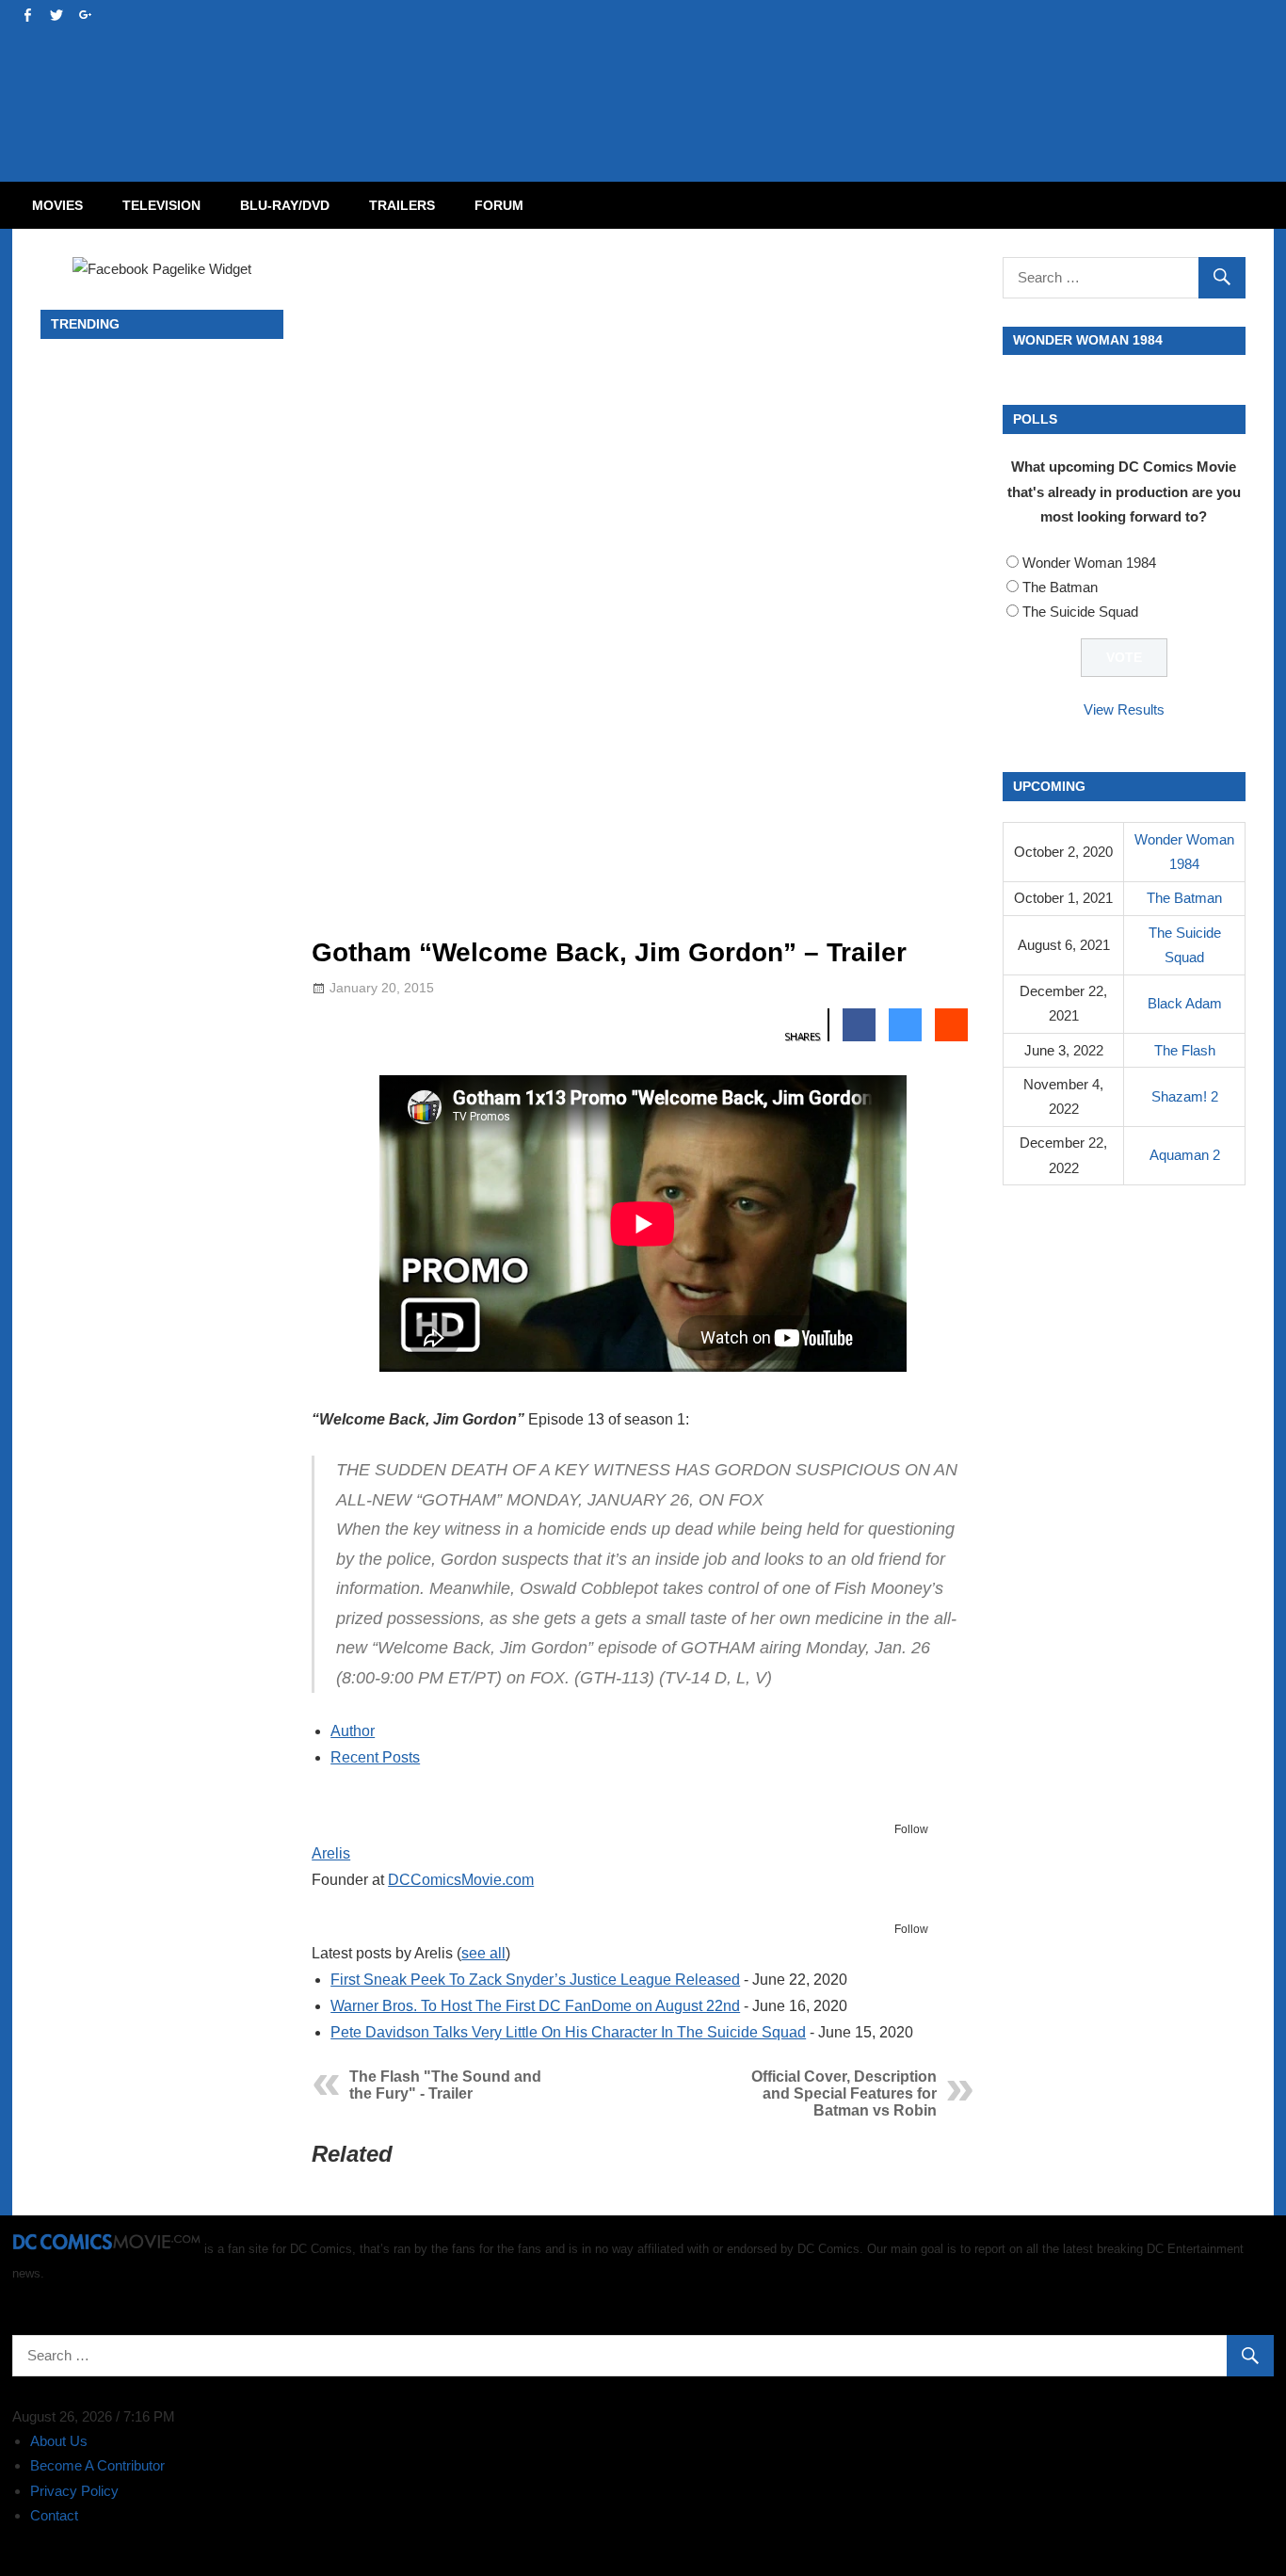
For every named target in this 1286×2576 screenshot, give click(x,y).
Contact (54, 2515)
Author (353, 1731)
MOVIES (57, 205)
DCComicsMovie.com (461, 1880)
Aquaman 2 (1185, 1155)
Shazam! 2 (1185, 1096)
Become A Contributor (97, 2465)
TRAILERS (402, 205)
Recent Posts (375, 1757)
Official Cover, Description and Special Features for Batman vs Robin (844, 2093)
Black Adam (1185, 1003)
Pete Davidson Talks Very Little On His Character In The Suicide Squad (568, 2032)
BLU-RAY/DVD (285, 205)
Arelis (331, 1853)
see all (483, 1953)
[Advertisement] (718, 72)
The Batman (1060, 587)
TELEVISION (161, 205)
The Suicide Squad (1080, 612)
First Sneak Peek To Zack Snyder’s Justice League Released (535, 1980)
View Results (1124, 709)
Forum (499, 205)
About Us (59, 2441)
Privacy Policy (74, 2491)
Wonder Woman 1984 (1089, 563)
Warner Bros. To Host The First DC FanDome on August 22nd (535, 2006)
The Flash (1185, 1050)
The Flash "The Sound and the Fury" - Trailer (445, 2085)
